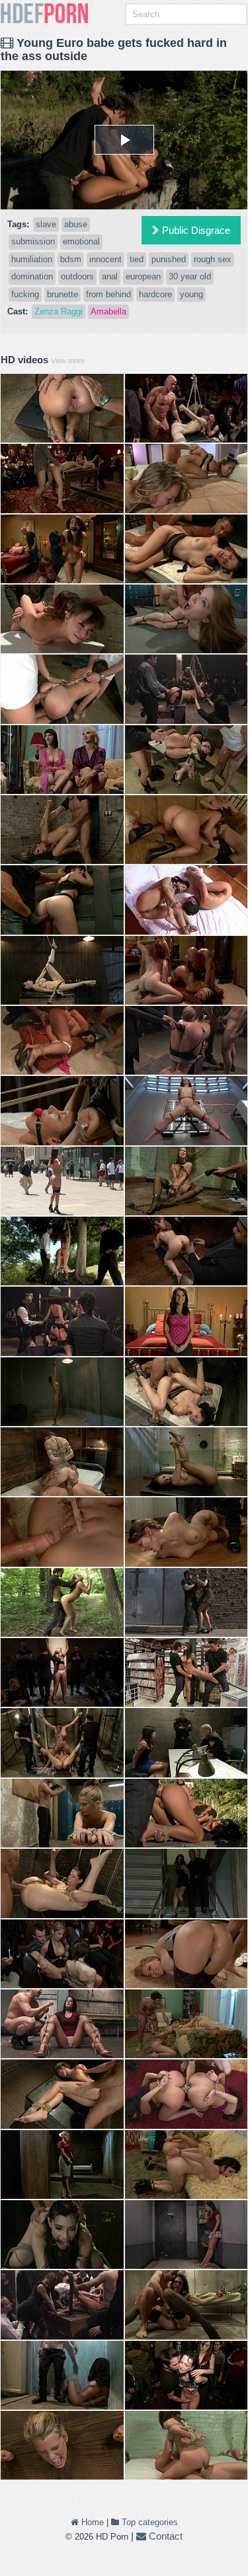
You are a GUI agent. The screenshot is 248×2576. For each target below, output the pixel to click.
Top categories (148, 2522)
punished (169, 259)
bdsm (71, 259)
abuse (76, 224)
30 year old (190, 276)
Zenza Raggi (59, 311)
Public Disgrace (195, 230)
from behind (108, 294)
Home (91, 2522)
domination (32, 276)
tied (137, 259)
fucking (25, 294)
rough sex (213, 259)
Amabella (108, 311)
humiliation (32, 259)
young (191, 294)
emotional (81, 241)
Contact (164, 2536)
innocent (105, 259)
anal (110, 276)
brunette (62, 294)
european (143, 276)
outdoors (77, 276)
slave (46, 224)
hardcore (155, 294)
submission (33, 241)
